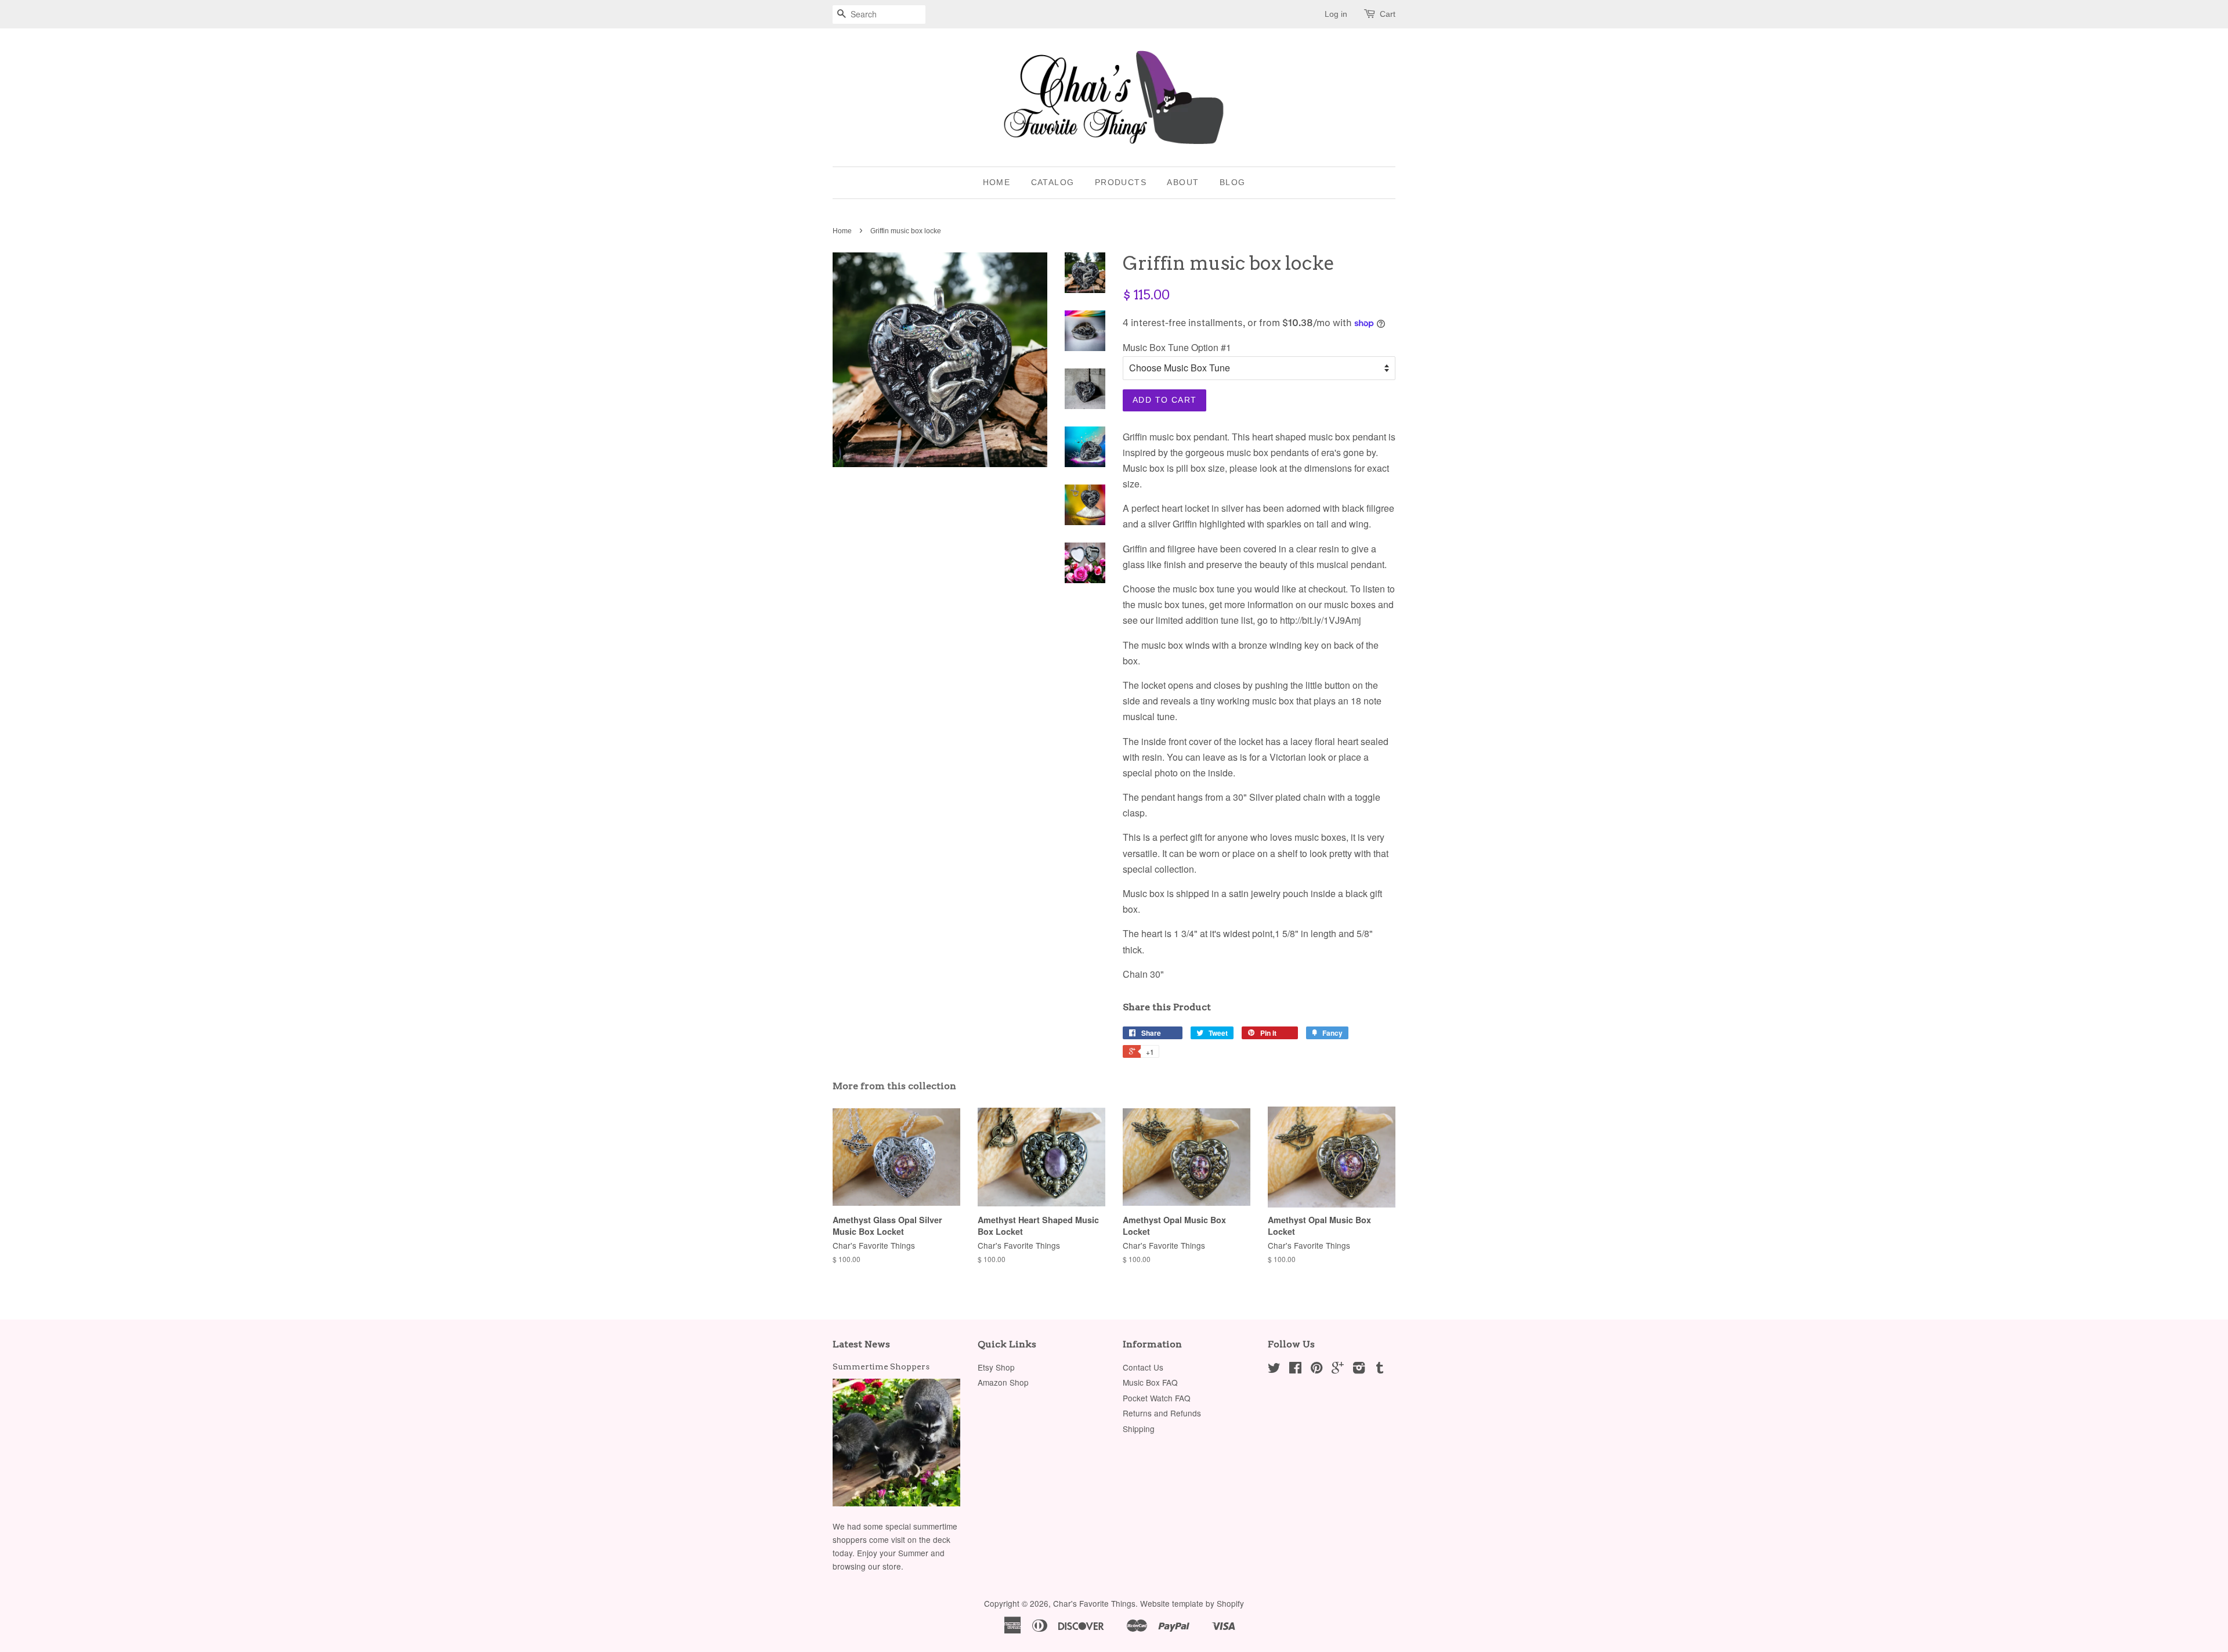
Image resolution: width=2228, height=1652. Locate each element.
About (1183, 182)
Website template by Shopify (1192, 1603)
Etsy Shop (996, 1367)
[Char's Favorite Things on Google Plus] (1338, 1369)
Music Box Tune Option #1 (1177, 347)
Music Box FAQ (1150, 1382)
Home (997, 182)
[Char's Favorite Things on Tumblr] (1380, 1369)
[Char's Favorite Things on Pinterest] (1316, 1369)
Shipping (1139, 1429)
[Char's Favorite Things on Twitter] (1274, 1369)
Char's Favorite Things (1094, 1603)
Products (1121, 182)
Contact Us (1143, 1367)
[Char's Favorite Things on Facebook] (1295, 1369)
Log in (1336, 14)
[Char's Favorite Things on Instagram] (1359, 1369)
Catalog (1053, 182)
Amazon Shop (1003, 1382)
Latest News (861, 1344)
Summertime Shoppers (881, 1367)
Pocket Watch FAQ (1157, 1398)
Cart (1388, 14)
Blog (1233, 182)
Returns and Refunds (1162, 1413)
